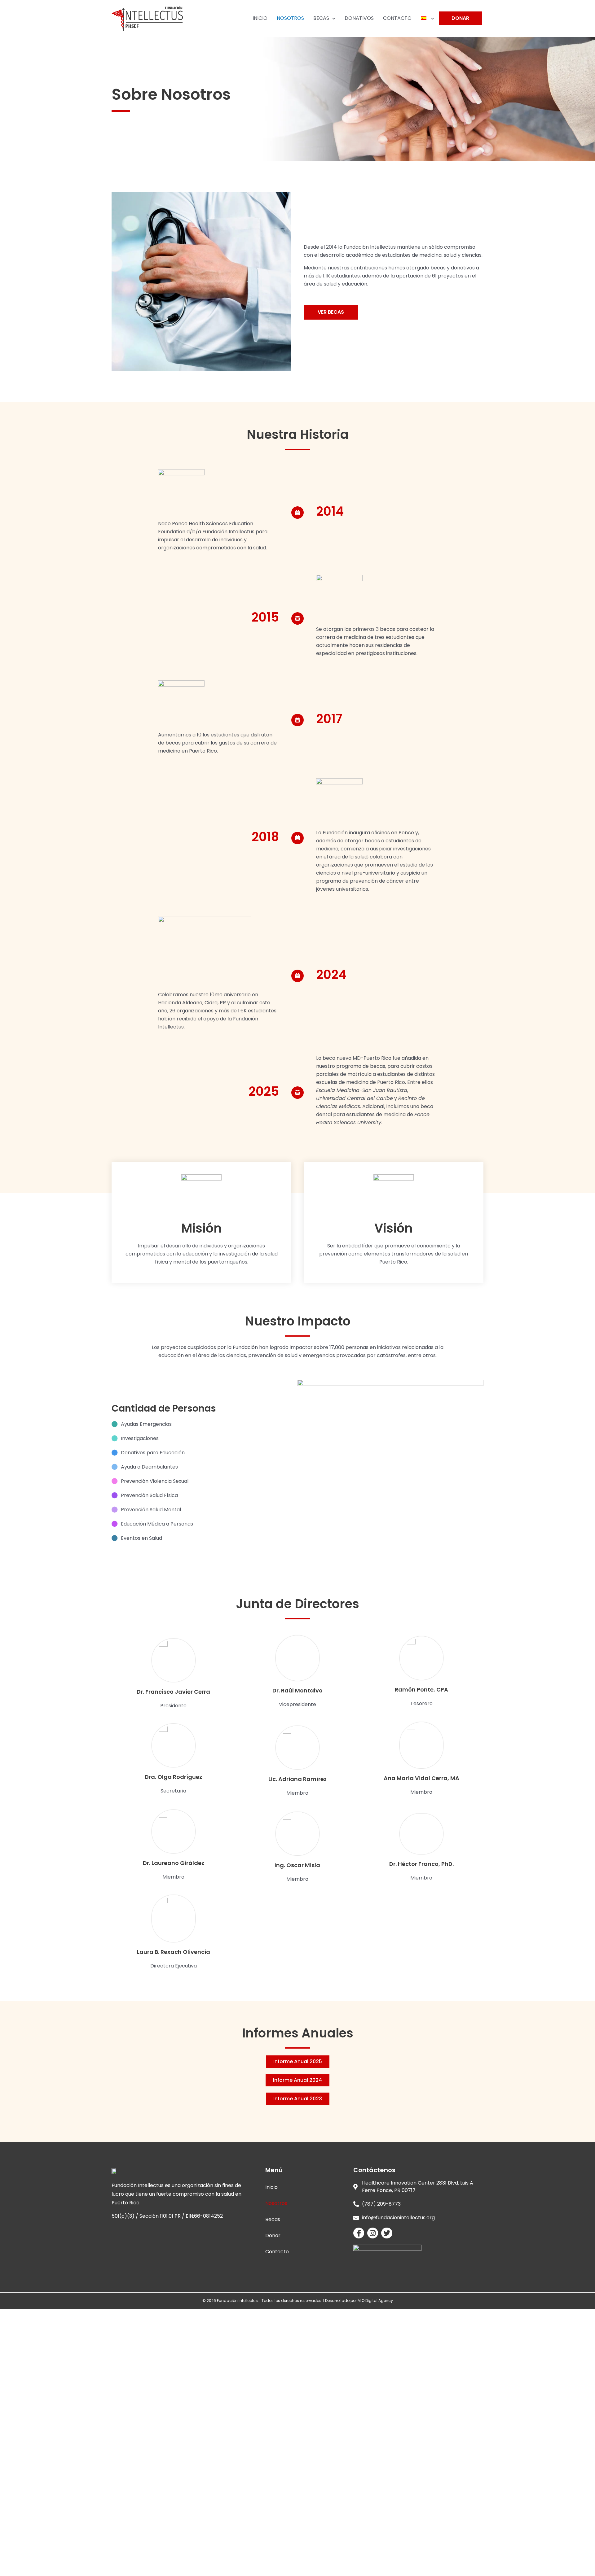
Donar (273, 2235)
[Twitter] (387, 2233)
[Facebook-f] (359, 2233)
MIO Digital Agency (375, 2301)
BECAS (321, 18)
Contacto (277, 2252)
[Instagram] (373, 2233)
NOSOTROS (290, 18)
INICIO (260, 18)
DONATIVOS (359, 18)
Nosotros (276, 2203)
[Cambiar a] (428, 18)
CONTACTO (397, 18)
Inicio (271, 2187)
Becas (273, 2219)
